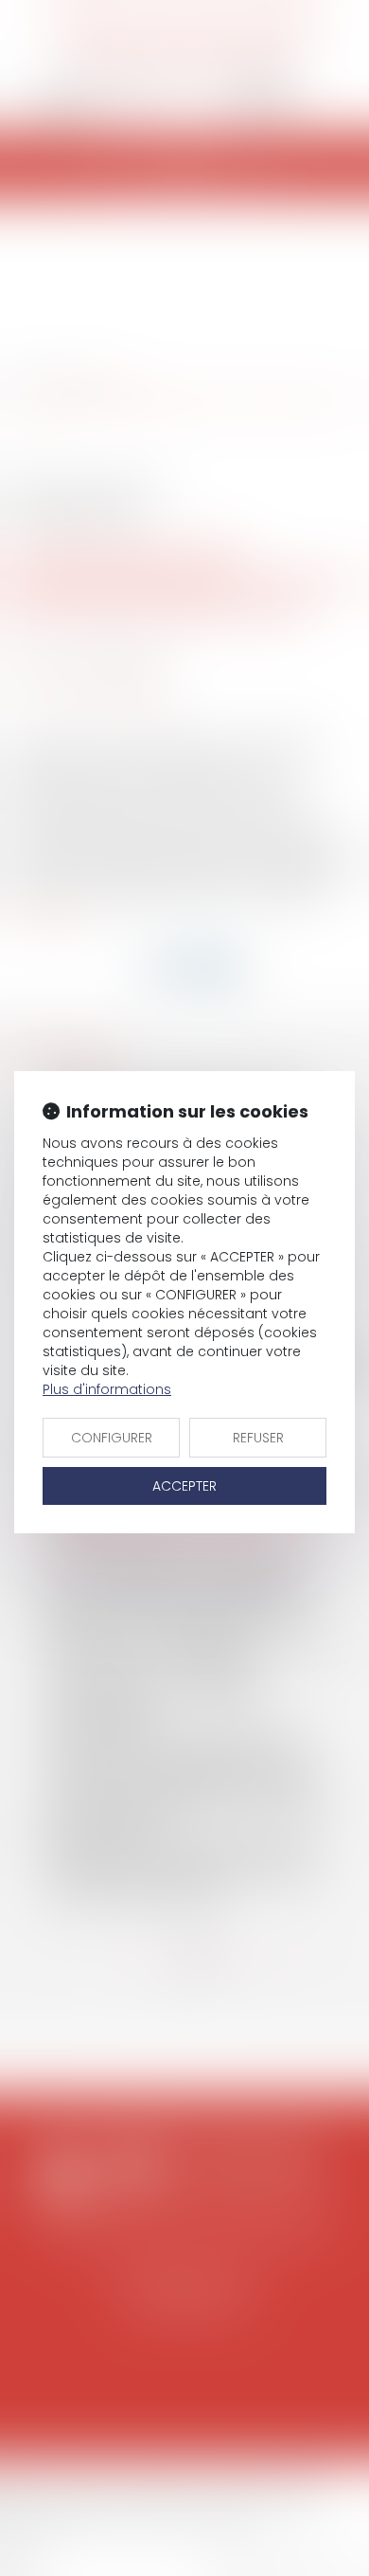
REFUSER (258, 1438)
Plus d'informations (107, 1389)
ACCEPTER (184, 1486)
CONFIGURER (112, 1438)
